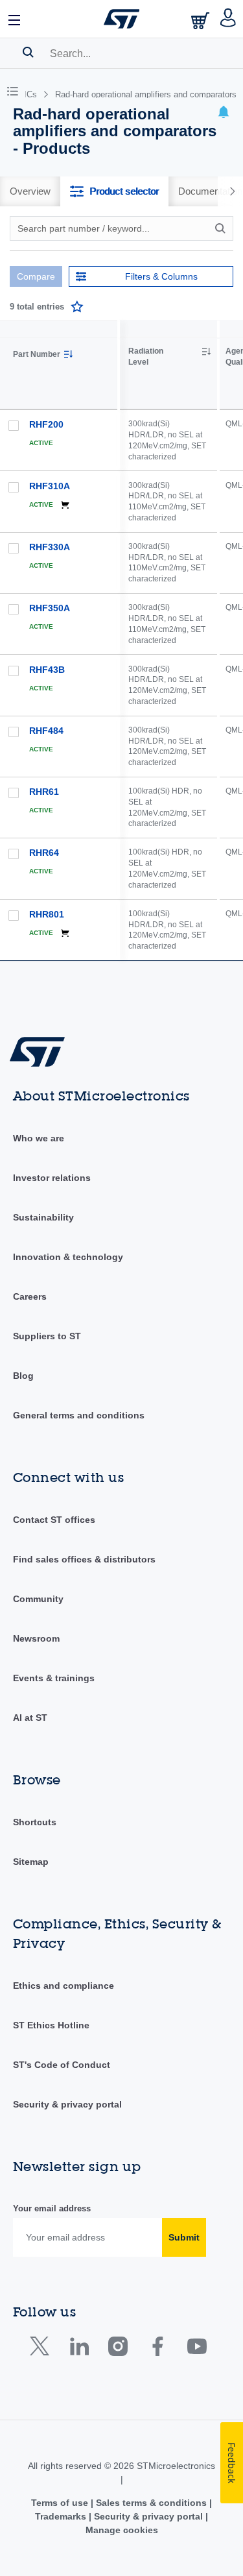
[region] (181, 640)
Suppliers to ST (47, 1336)
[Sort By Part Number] (68, 354)
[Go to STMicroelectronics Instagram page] (118, 2349)
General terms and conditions (79, 1415)
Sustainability (43, 1217)
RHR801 (47, 914)
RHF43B (47, 670)
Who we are (39, 1138)
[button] (15, 19)
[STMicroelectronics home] (122, 19)
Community (38, 1599)
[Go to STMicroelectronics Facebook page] (157, 2349)
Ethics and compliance (64, 1986)
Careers (30, 1296)
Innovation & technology (68, 1257)
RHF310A (50, 486)
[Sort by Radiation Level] (206, 352)
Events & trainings (54, 1678)
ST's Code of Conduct (62, 2065)
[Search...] (28, 52)
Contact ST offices (54, 1520)
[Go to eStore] (202, 20)
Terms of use (61, 2503)
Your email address (52, 2208)
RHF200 (46, 424)
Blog (23, 1376)
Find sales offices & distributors (84, 1559)
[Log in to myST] (228, 19)
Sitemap (31, 1862)
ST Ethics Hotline (51, 2025)
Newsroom (36, 1638)
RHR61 (44, 792)
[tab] (30, 191)
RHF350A (50, 608)
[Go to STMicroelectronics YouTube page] (197, 2349)
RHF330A (50, 547)
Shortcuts (35, 1822)
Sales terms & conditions (151, 2503)
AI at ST (30, 1718)
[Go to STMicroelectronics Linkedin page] (79, 2349)
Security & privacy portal (67, 2104)
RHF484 (46, 731)
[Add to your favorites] (77, 307)
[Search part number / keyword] (222, 228)
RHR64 (44, 853)
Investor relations (52, 1178)
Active (41, 443)
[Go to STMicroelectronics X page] (42, 2349)
